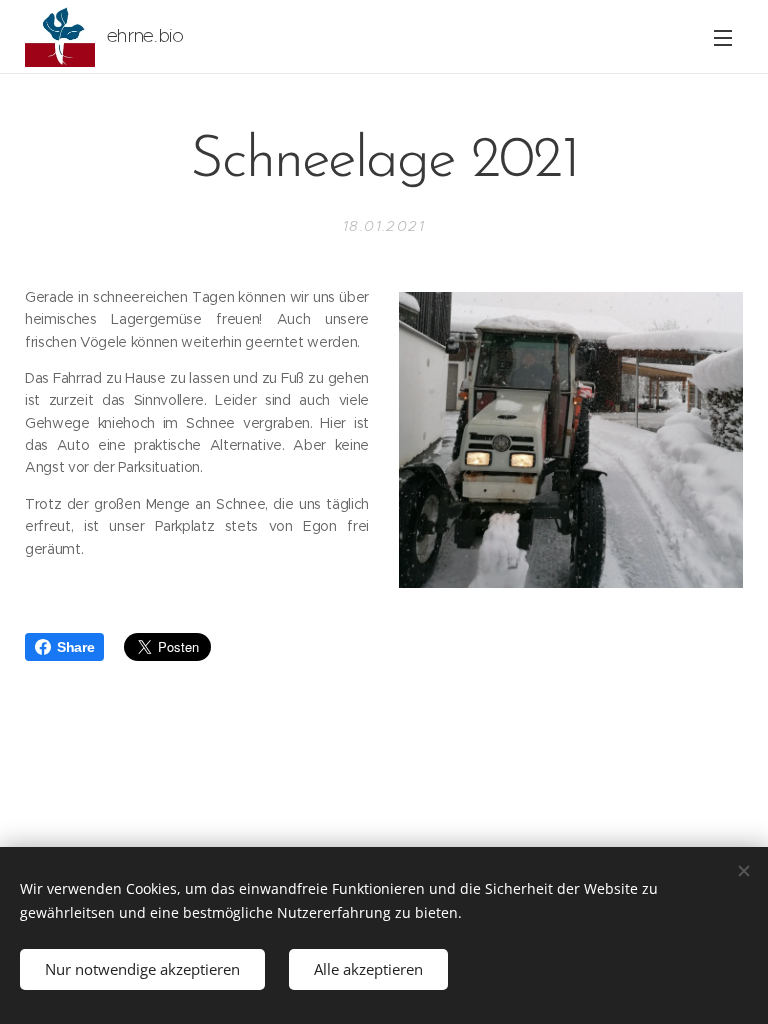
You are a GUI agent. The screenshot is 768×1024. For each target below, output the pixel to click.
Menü (723, 37)
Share (75, 647)
